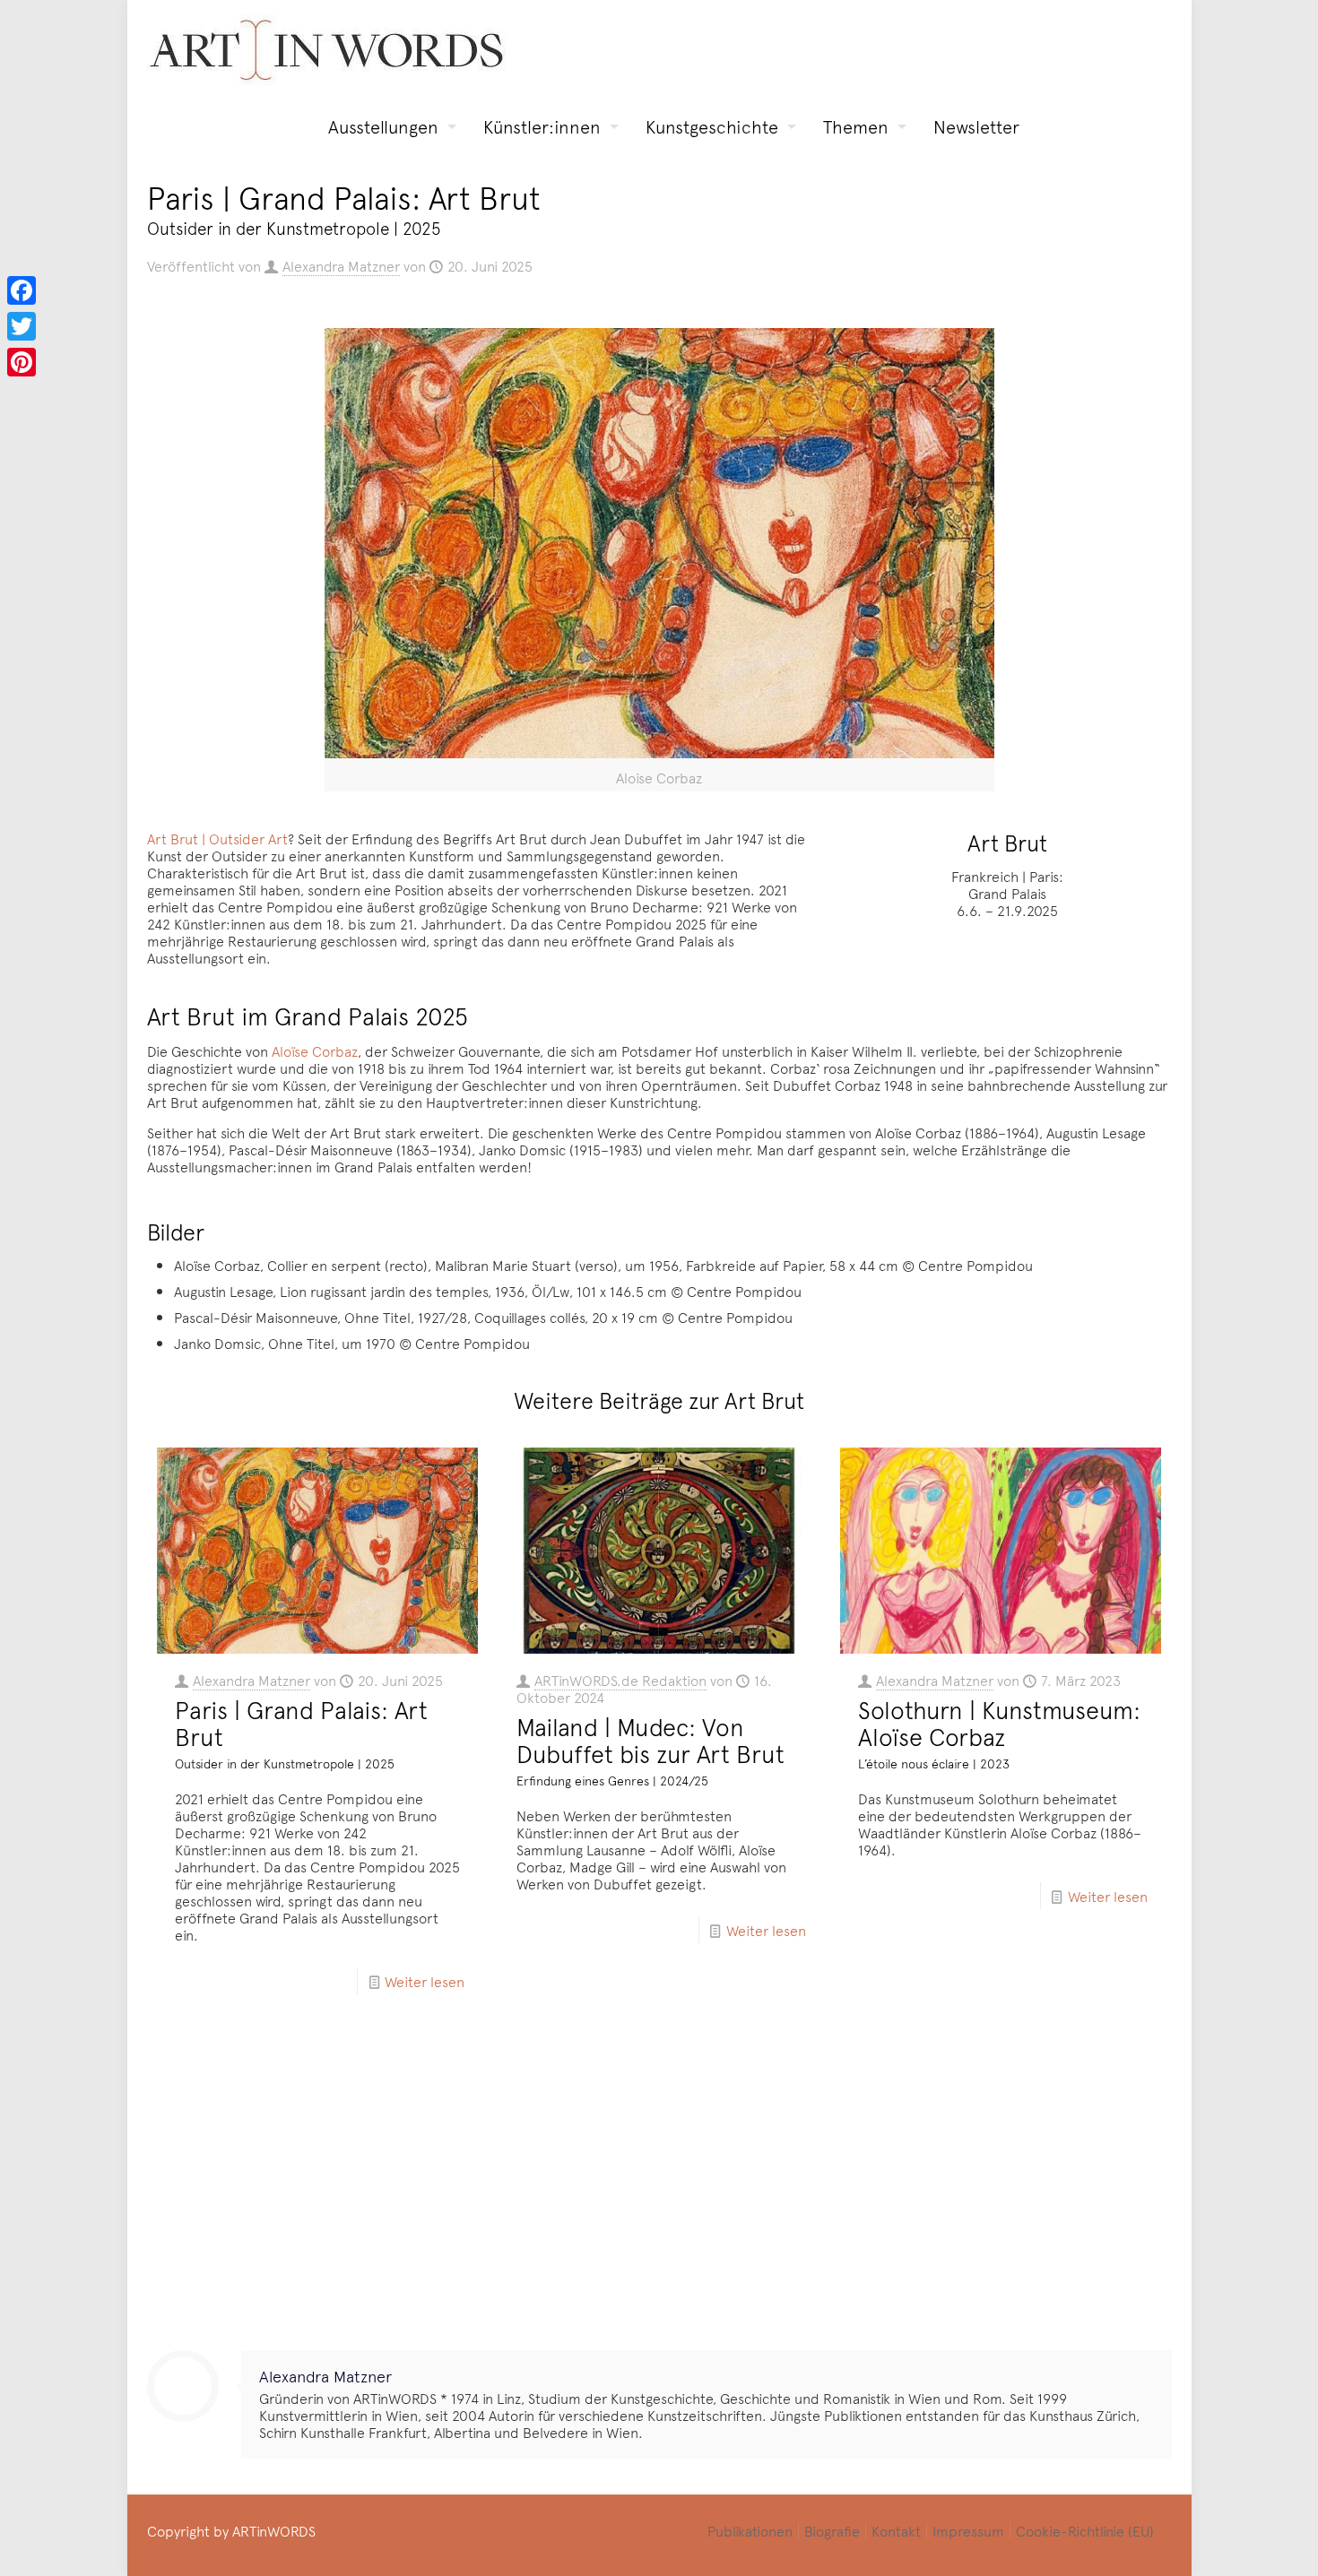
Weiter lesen (425, 1981)
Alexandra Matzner (341, 265)
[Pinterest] (22, 362)
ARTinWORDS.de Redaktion (620, 1680)
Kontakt (896, 2530)
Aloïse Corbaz (315, 1050)
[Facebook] (22, 290)
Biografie (832, 2530)
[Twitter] (22, 326)
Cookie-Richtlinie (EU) (1085, 2530)
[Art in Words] (326, 50)
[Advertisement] (659, 2189)
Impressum (968, 2530)
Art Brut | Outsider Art (217, 838)
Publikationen (750, 2530)
